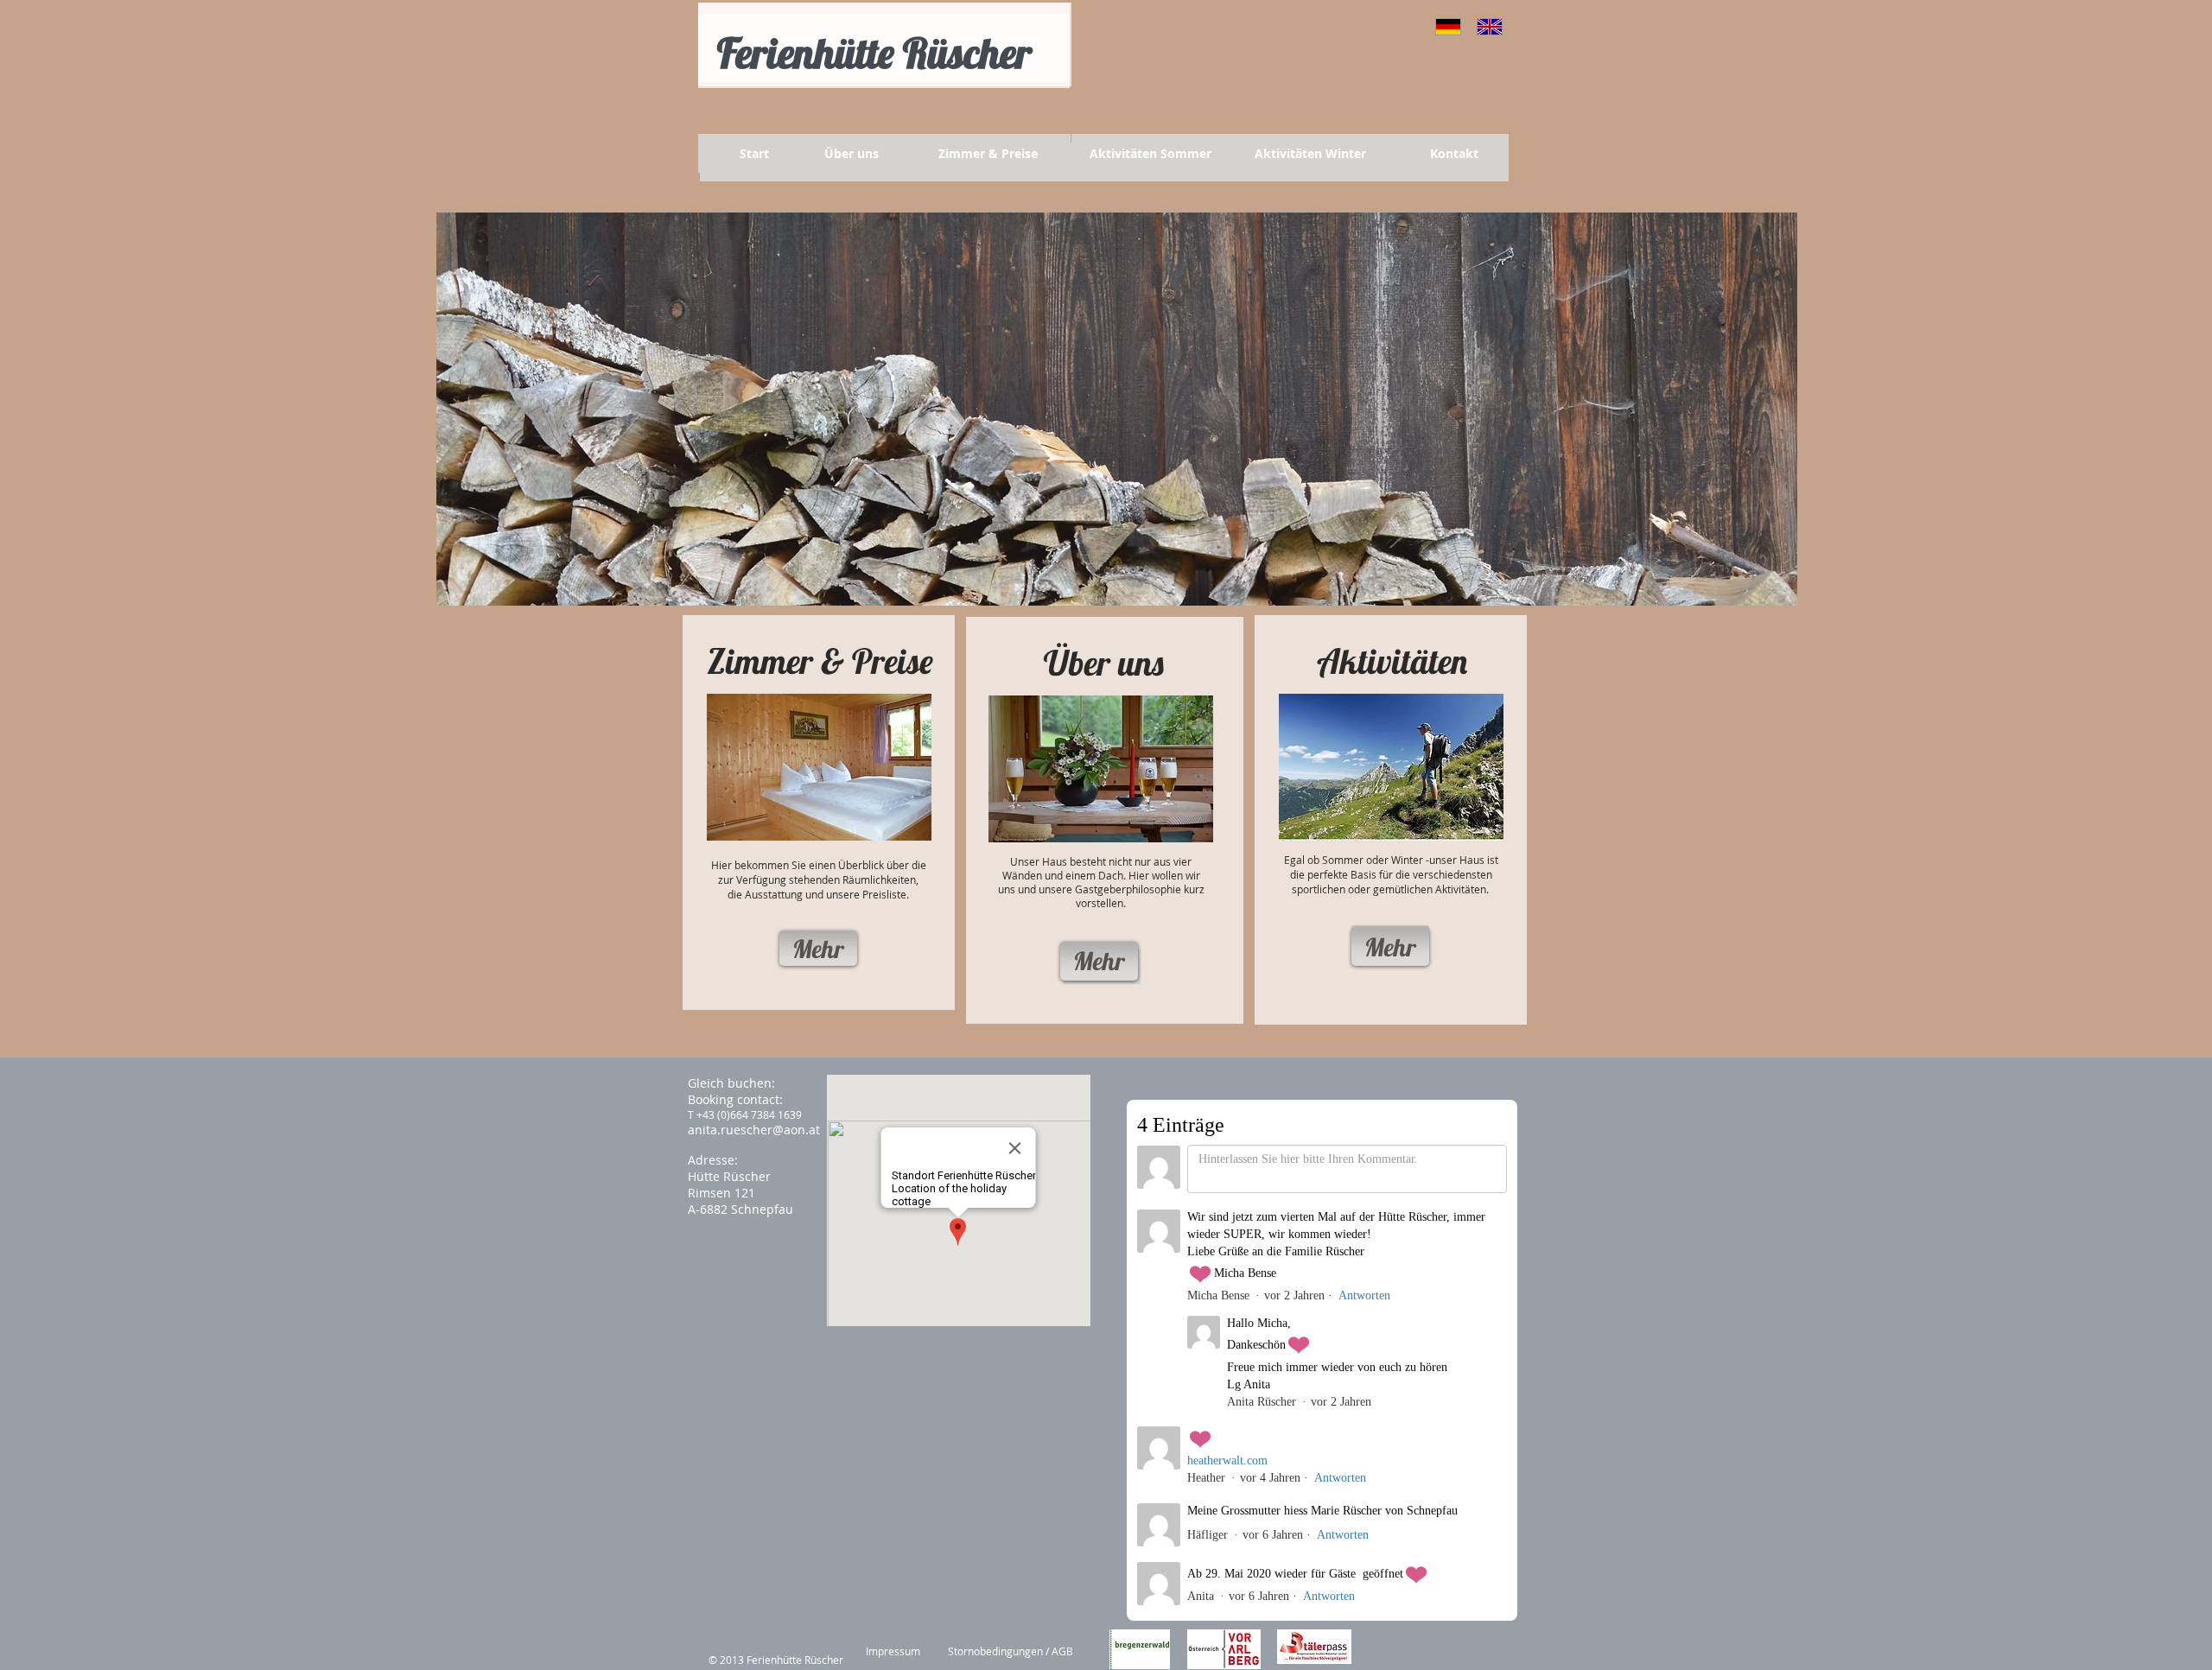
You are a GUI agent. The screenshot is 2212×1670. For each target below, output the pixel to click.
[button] (1117, 409)
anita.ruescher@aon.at (754, 1130)
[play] (1771, 580)
